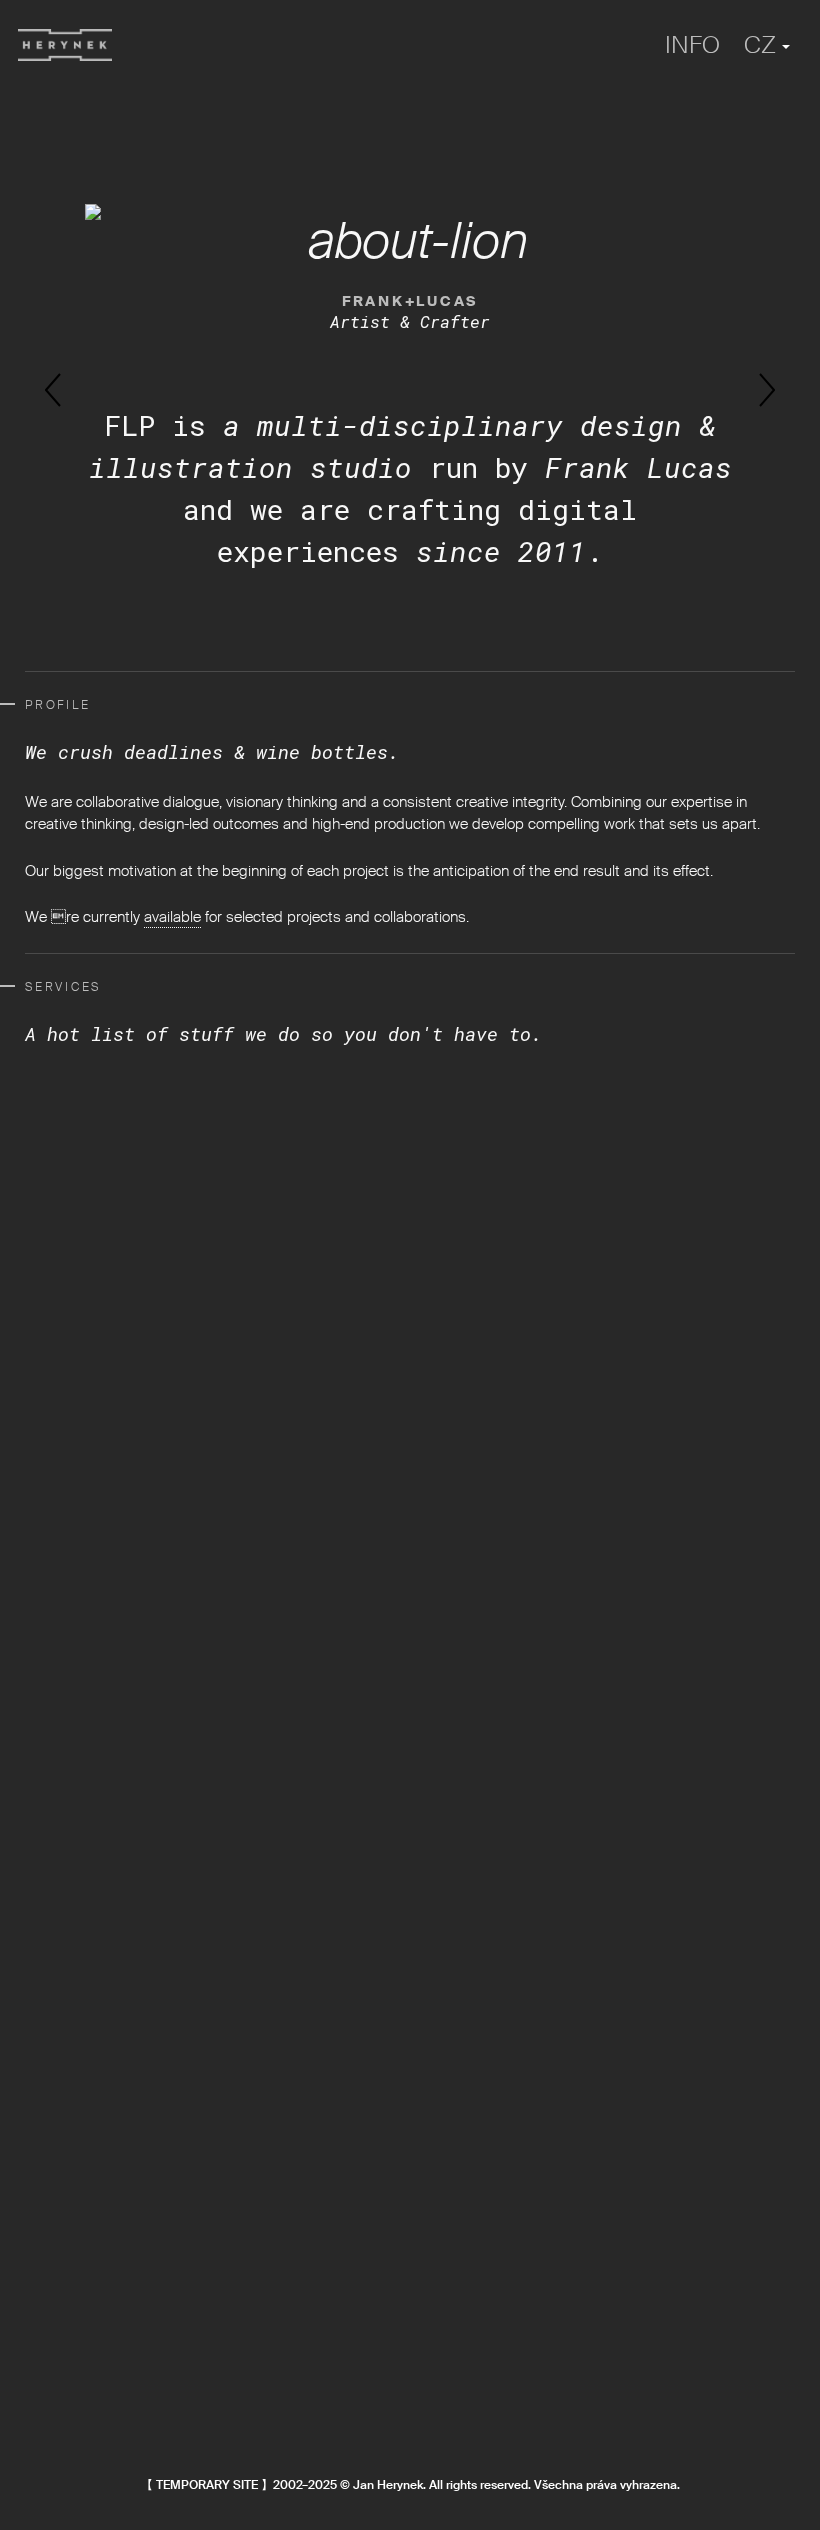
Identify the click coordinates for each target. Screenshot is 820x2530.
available (172, 917)
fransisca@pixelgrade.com (111, 2191)
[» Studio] (65, 45)
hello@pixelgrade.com (96, 2305)
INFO (692, 44)
